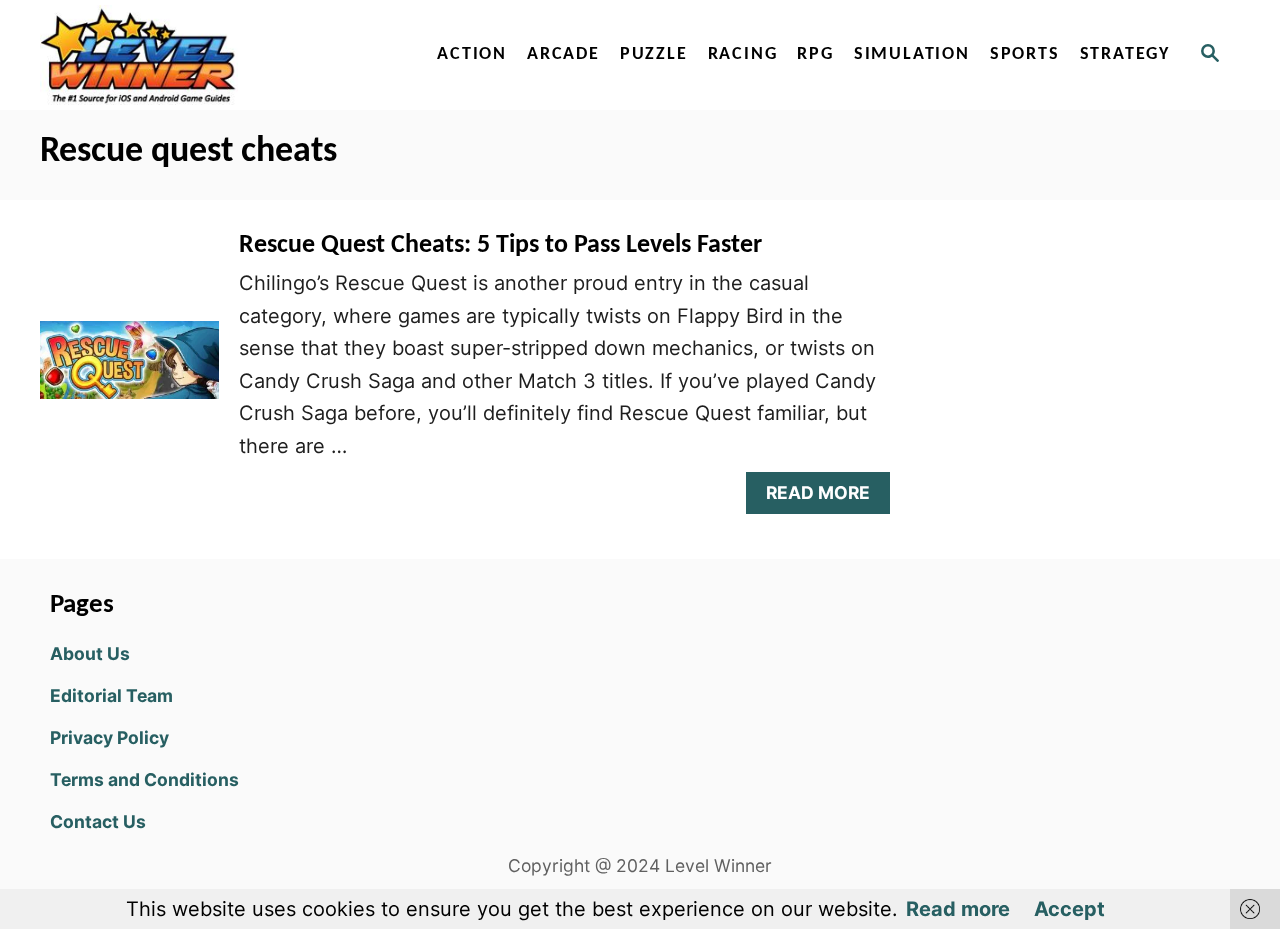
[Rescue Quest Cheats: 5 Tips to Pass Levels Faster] (129, 370)
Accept (1069, 909)
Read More (824, 497)
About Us (90, 653)
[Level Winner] (212, 55)
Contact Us (98, 821)
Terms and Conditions (144, 779)
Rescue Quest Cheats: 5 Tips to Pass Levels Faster (500, 245)
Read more (958, 909)
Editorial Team (111, 695)
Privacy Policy (109, 737)
